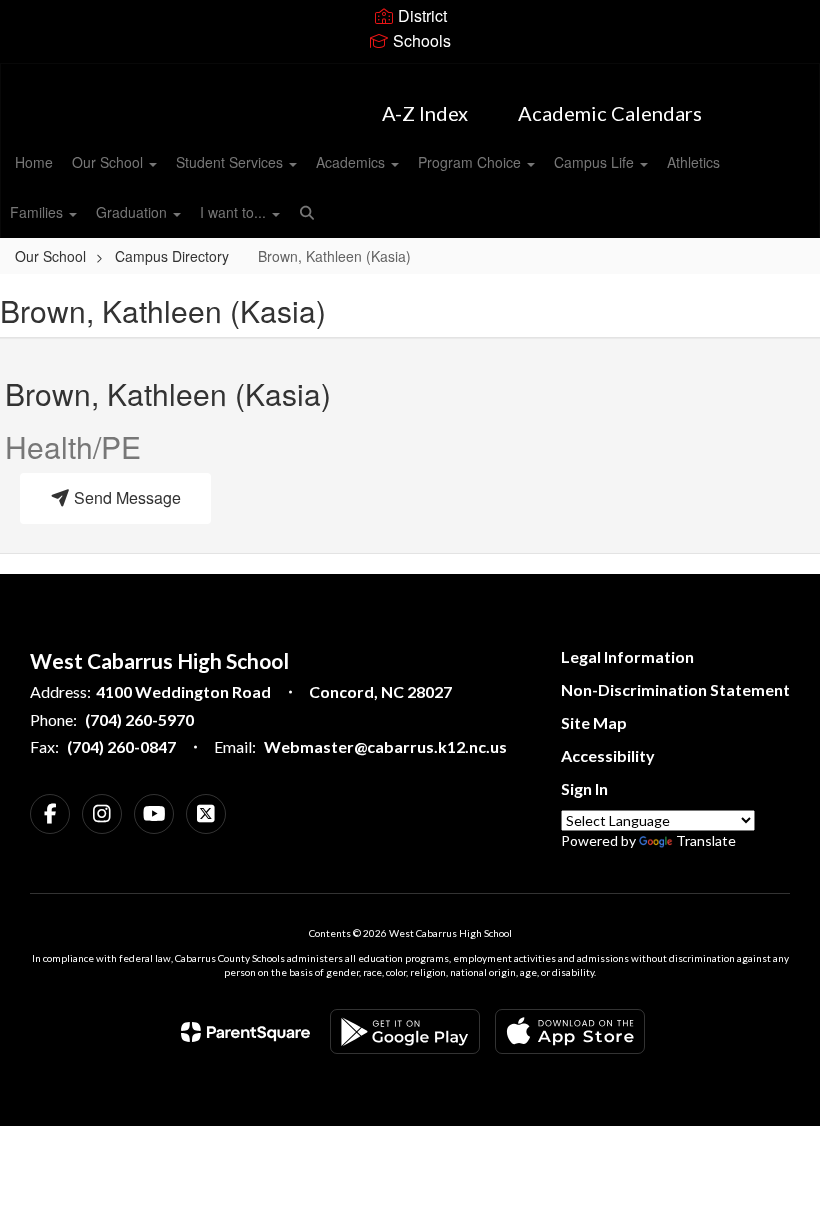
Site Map (594, 722)
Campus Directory (172, 256)
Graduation (133, 212)
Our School (109, 162)
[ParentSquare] (245, 1032)
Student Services (231, 162)
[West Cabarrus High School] (409, 76)
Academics (352, 162)
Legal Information (627, 656)
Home (34, 162)
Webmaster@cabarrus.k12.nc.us (385, 746)
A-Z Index (425, 113)
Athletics (693, 162)
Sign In (584, 788)
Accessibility (608, 755)
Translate (706, 840)
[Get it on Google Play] (405, 1031)
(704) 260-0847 (121, 746)
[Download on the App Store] (570, 1031)
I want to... (235, 212)
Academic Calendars (610, 113)
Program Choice (471, 162)
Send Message (125, 497)
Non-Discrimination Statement (675, 689)
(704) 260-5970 (139, 719)
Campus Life (596, 162)
